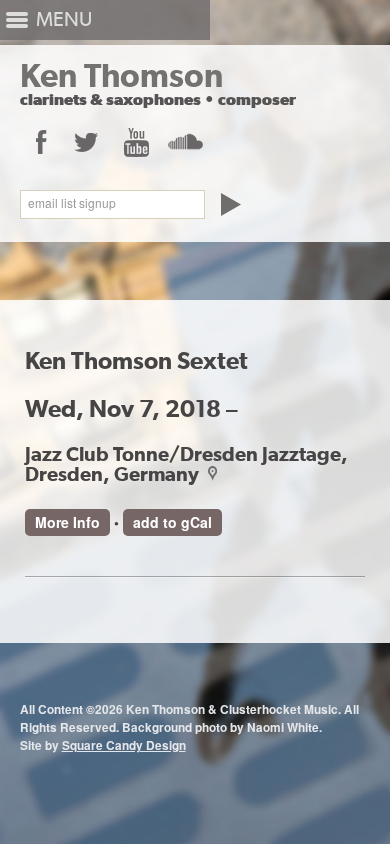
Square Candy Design (124, 745)
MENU (64, 19)
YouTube (135, 142)
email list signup (72, 203)
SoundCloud (184, 142)
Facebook (40, 142)
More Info (67, 522)
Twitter (86, 142)
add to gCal (172, 522)
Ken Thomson (121, 75)
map (210, 473)
